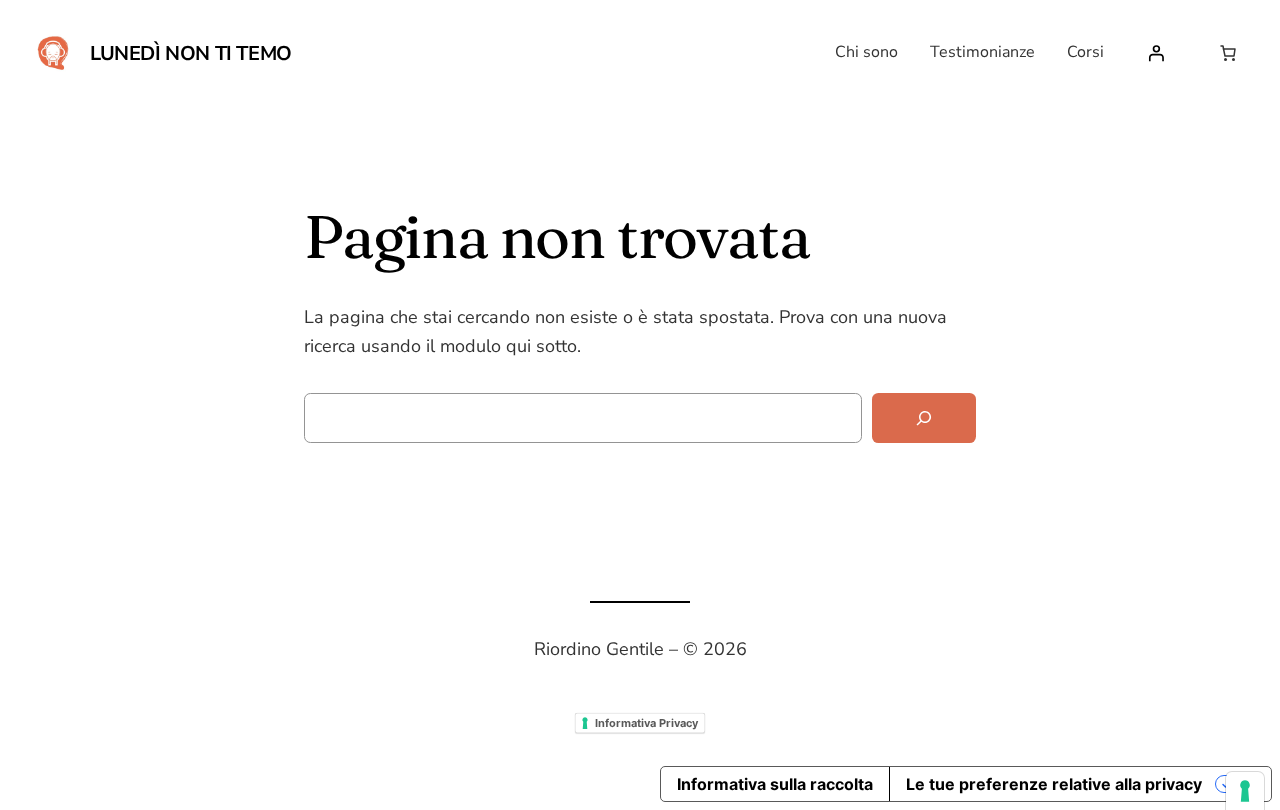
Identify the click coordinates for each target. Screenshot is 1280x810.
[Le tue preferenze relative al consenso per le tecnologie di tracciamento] (1245, 791)
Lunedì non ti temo (191, 53)
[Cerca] (924, 418)
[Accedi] (1156, 53)
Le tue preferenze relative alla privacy (1054, 784)
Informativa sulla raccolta (775, 784)
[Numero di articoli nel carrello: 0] (1228, 53)
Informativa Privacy (646, 722)
